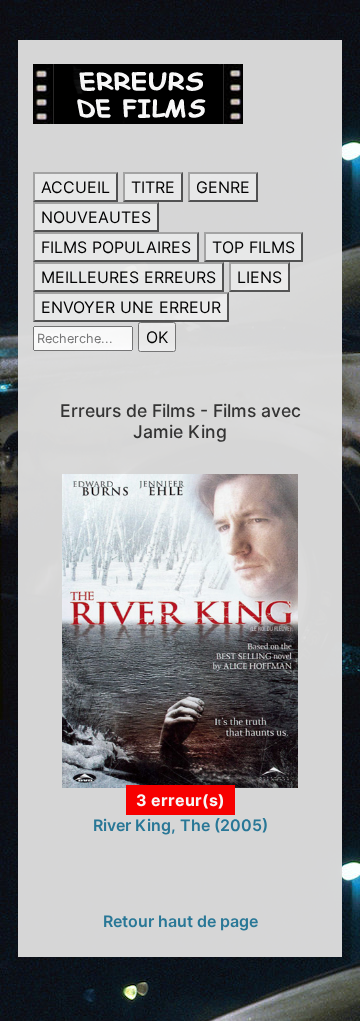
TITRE (153, 187)
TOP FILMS (253, 247)
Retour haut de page (180, 921)
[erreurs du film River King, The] (179, 629)
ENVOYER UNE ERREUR (131, 307)
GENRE (223, 187)
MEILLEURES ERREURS (128, 277)
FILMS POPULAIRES (116, 247)
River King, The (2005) (180, 825)
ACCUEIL (75, 187)
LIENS (259, 277)
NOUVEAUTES (96, 217)
